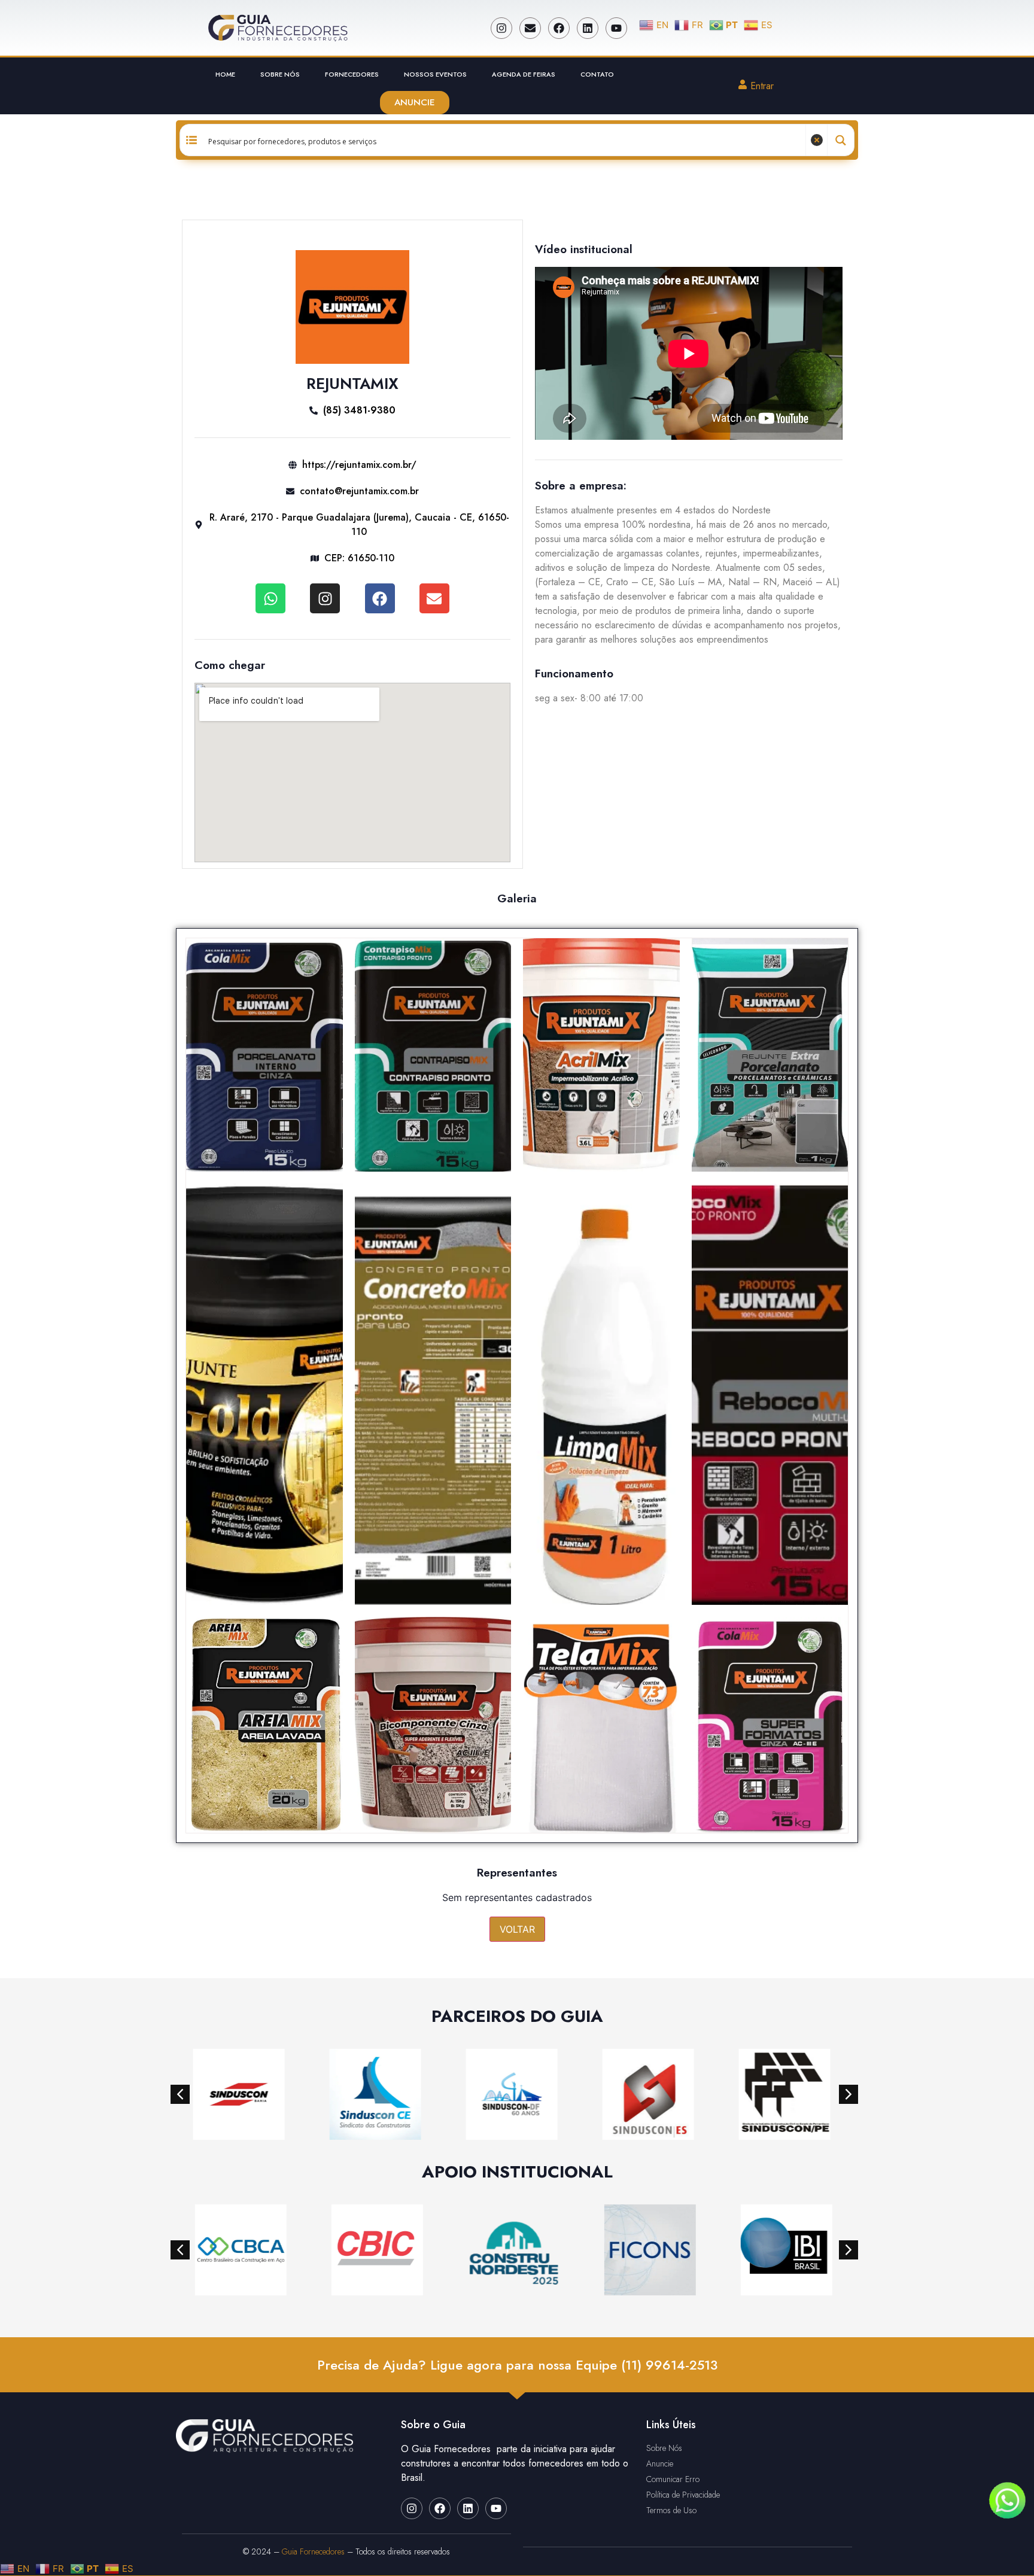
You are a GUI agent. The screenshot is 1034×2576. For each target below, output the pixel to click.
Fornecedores (352, 74)
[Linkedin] (588, 28)
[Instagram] (501, 28)
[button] (180, 2094)
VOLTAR (517, 1929)
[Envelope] (530, 28)
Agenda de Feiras (524, 74)
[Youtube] (616, 28)
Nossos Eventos (435, 74)
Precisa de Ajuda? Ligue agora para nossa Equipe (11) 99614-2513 (517, 2365)
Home (225, 74)
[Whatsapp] (270, 598)
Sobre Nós (280, 74)
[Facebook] (559, 28)
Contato (597, 74)
